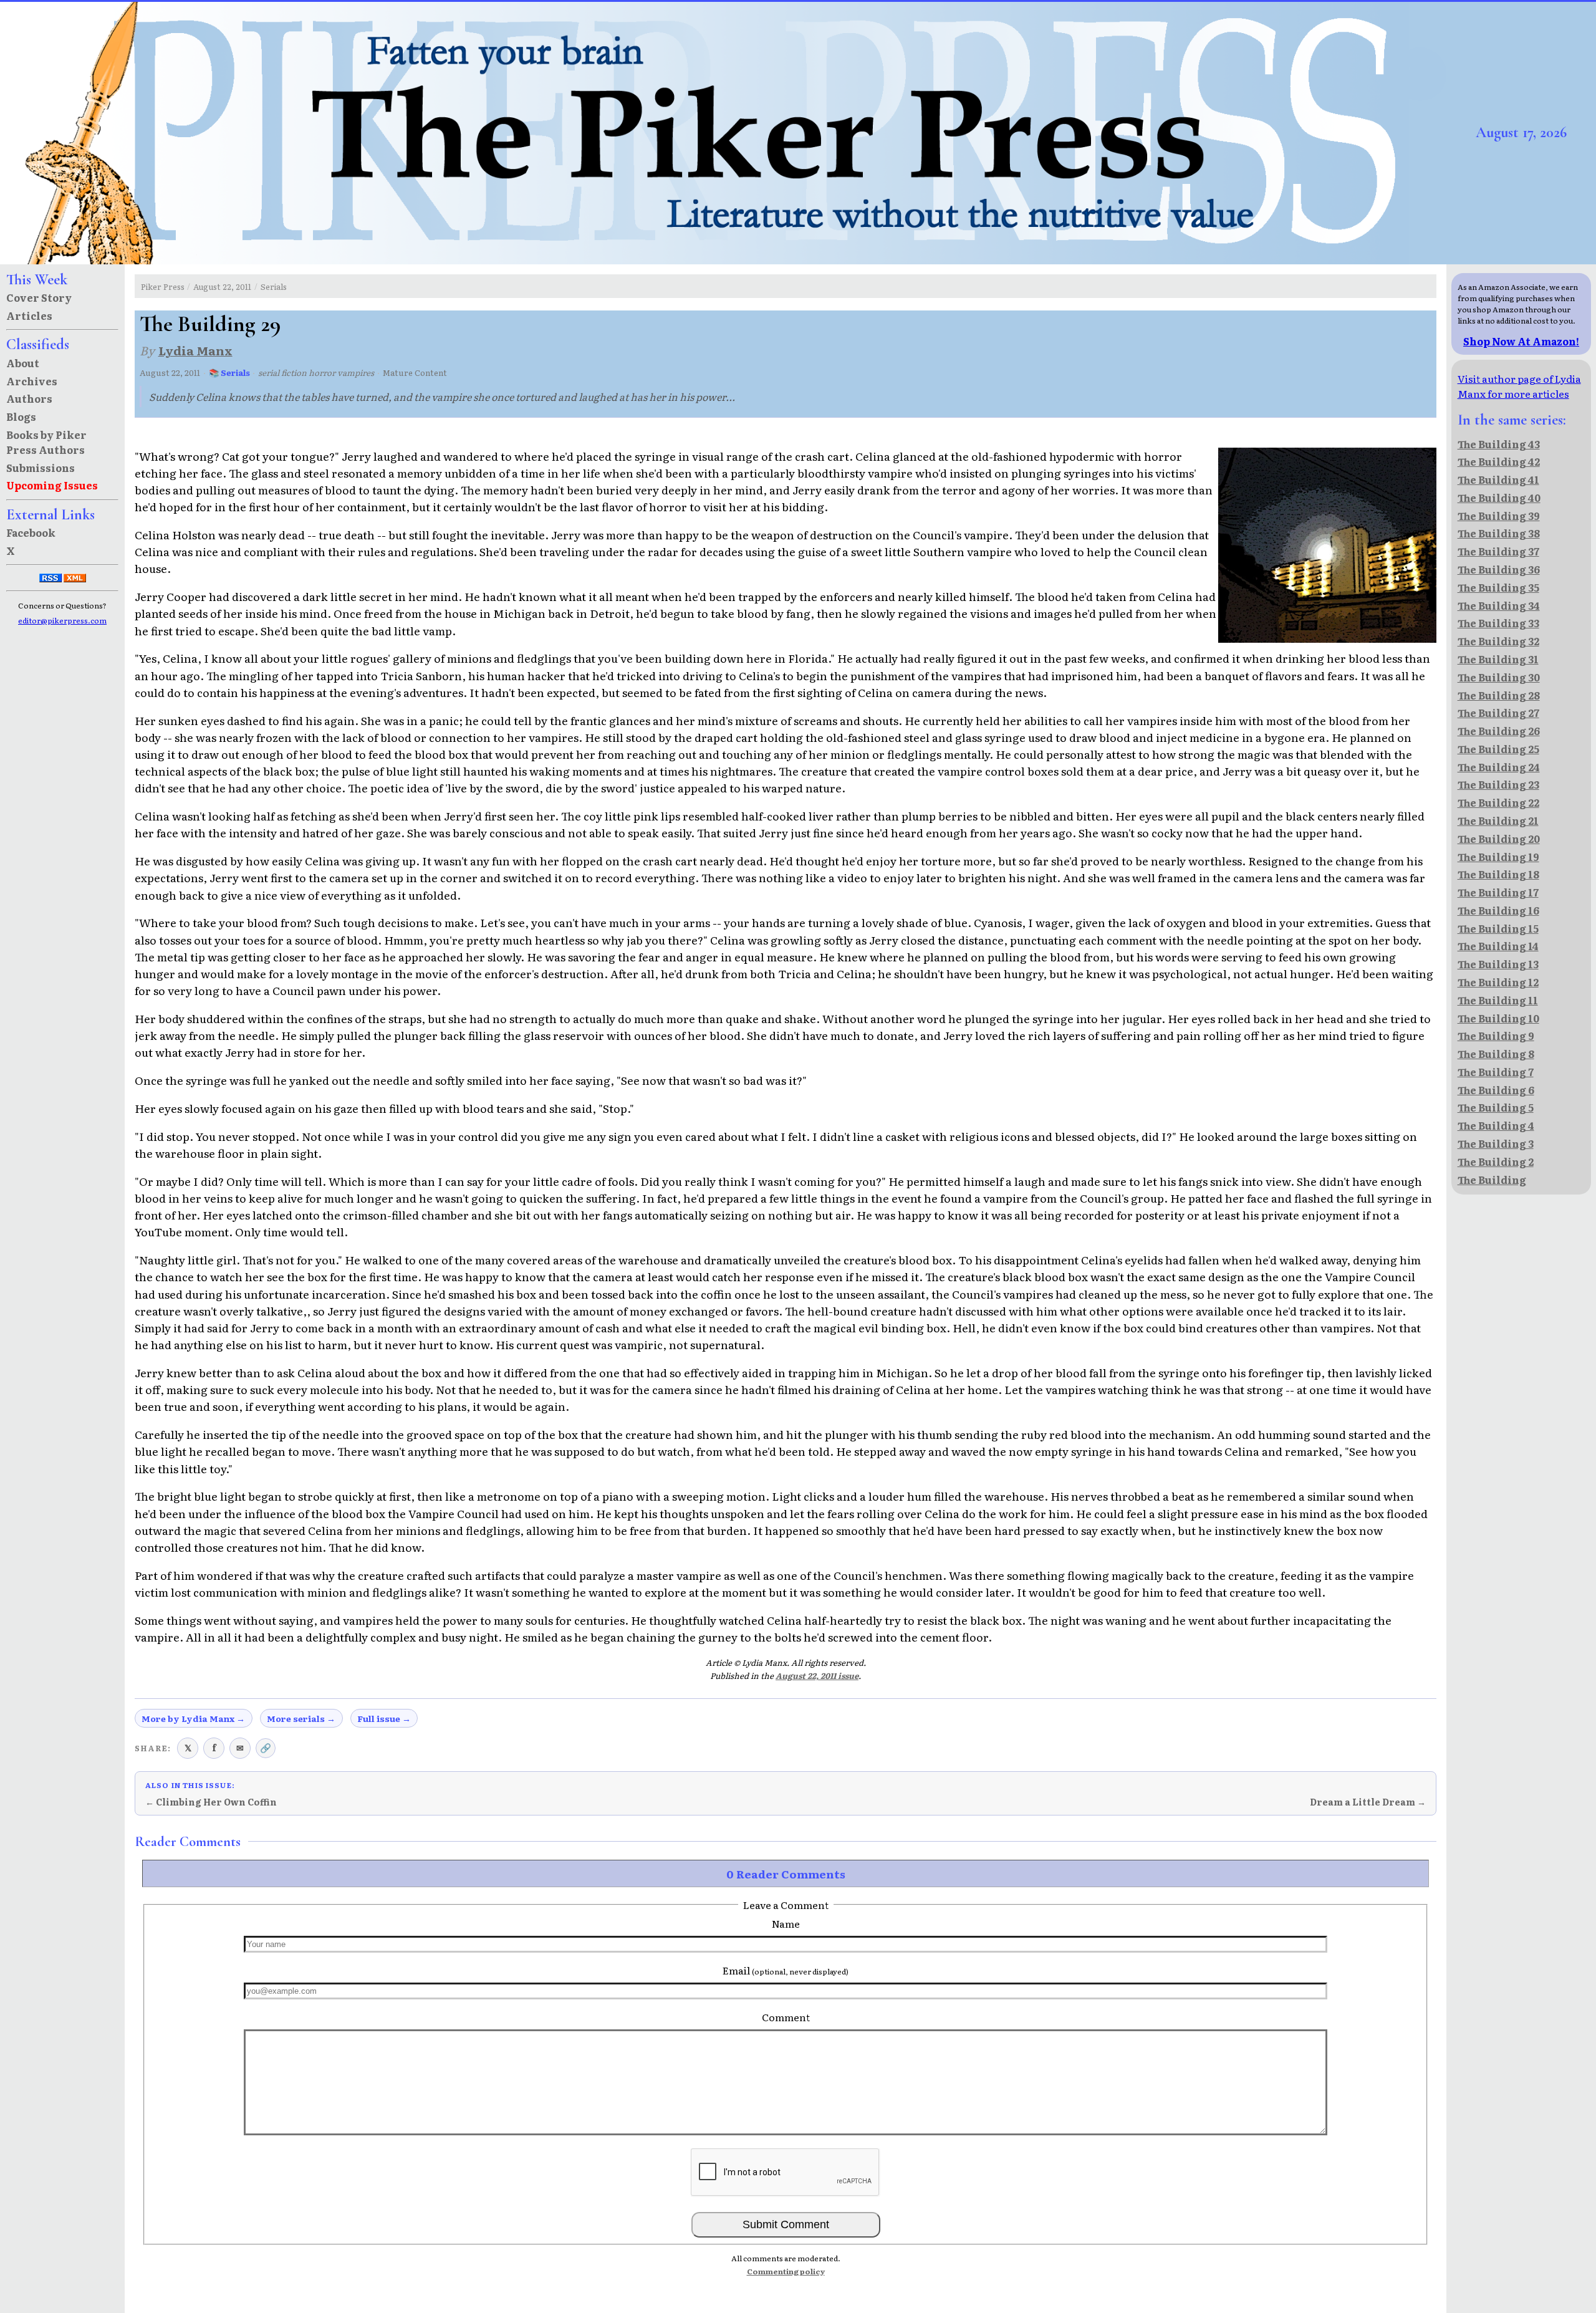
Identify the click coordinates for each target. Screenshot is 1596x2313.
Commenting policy (786, 2271)
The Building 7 (1496, 1072)
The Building (1492, 1180)
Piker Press (163, 286)
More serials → (301, 1718)
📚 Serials (229, 373)
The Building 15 (1498, 928)
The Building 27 (1498, 713)
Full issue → (384, 1718)
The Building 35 (1498, 587)
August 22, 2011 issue (817, 1676)
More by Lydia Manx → (193, 1718)
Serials (274, 286)
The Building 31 (1498, 659)
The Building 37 (1498, 551)
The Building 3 (1496, 1143)
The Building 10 (1498, 1018)
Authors (29, 398)
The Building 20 (1499, 839)
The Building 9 (1496, 1036)
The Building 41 (1498, 479)
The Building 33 (1498, 623)
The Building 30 (1499, 677)
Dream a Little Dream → (1368, 1802)
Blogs (21, 416)
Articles (29, 315)
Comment (786, 2017)
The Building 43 (1499, 444)
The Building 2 (1496, 1161)
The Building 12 (1498, 982)
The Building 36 (1499, 569)
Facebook (31, 532)
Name (786, 1923)
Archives (32, 381)
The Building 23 (1498, 784)
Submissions (41, 468)
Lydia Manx (195, 350)
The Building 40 (1499, 498)
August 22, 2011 (222, 286)
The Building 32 (1498, 641)
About (23, 363)
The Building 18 (1498, 874)
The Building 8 (1496, 1054)
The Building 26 (1499, 731)
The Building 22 (1498, 802)
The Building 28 (1499, 695)
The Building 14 (1498, 946)
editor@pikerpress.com (62, 620)
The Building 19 (1498, 857)
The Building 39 (1499, 516)
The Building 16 (1498, 910)
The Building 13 (1498, 964)
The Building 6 (1496, 1090)
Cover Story (39, 297)
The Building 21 (1498, 820)
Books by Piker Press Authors (46, 442)
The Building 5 (1496, 1107)
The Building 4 (1496, 1125)
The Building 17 (1498, 892)
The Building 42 (1499, 461)
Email (786, 1970)
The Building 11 (1498, 1000)
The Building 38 (1499, 533)
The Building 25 (1498, 749)
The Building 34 (1499, 605)
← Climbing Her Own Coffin (211, 1802)
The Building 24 (1499, 767)
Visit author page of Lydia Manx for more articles (1519, 386)
